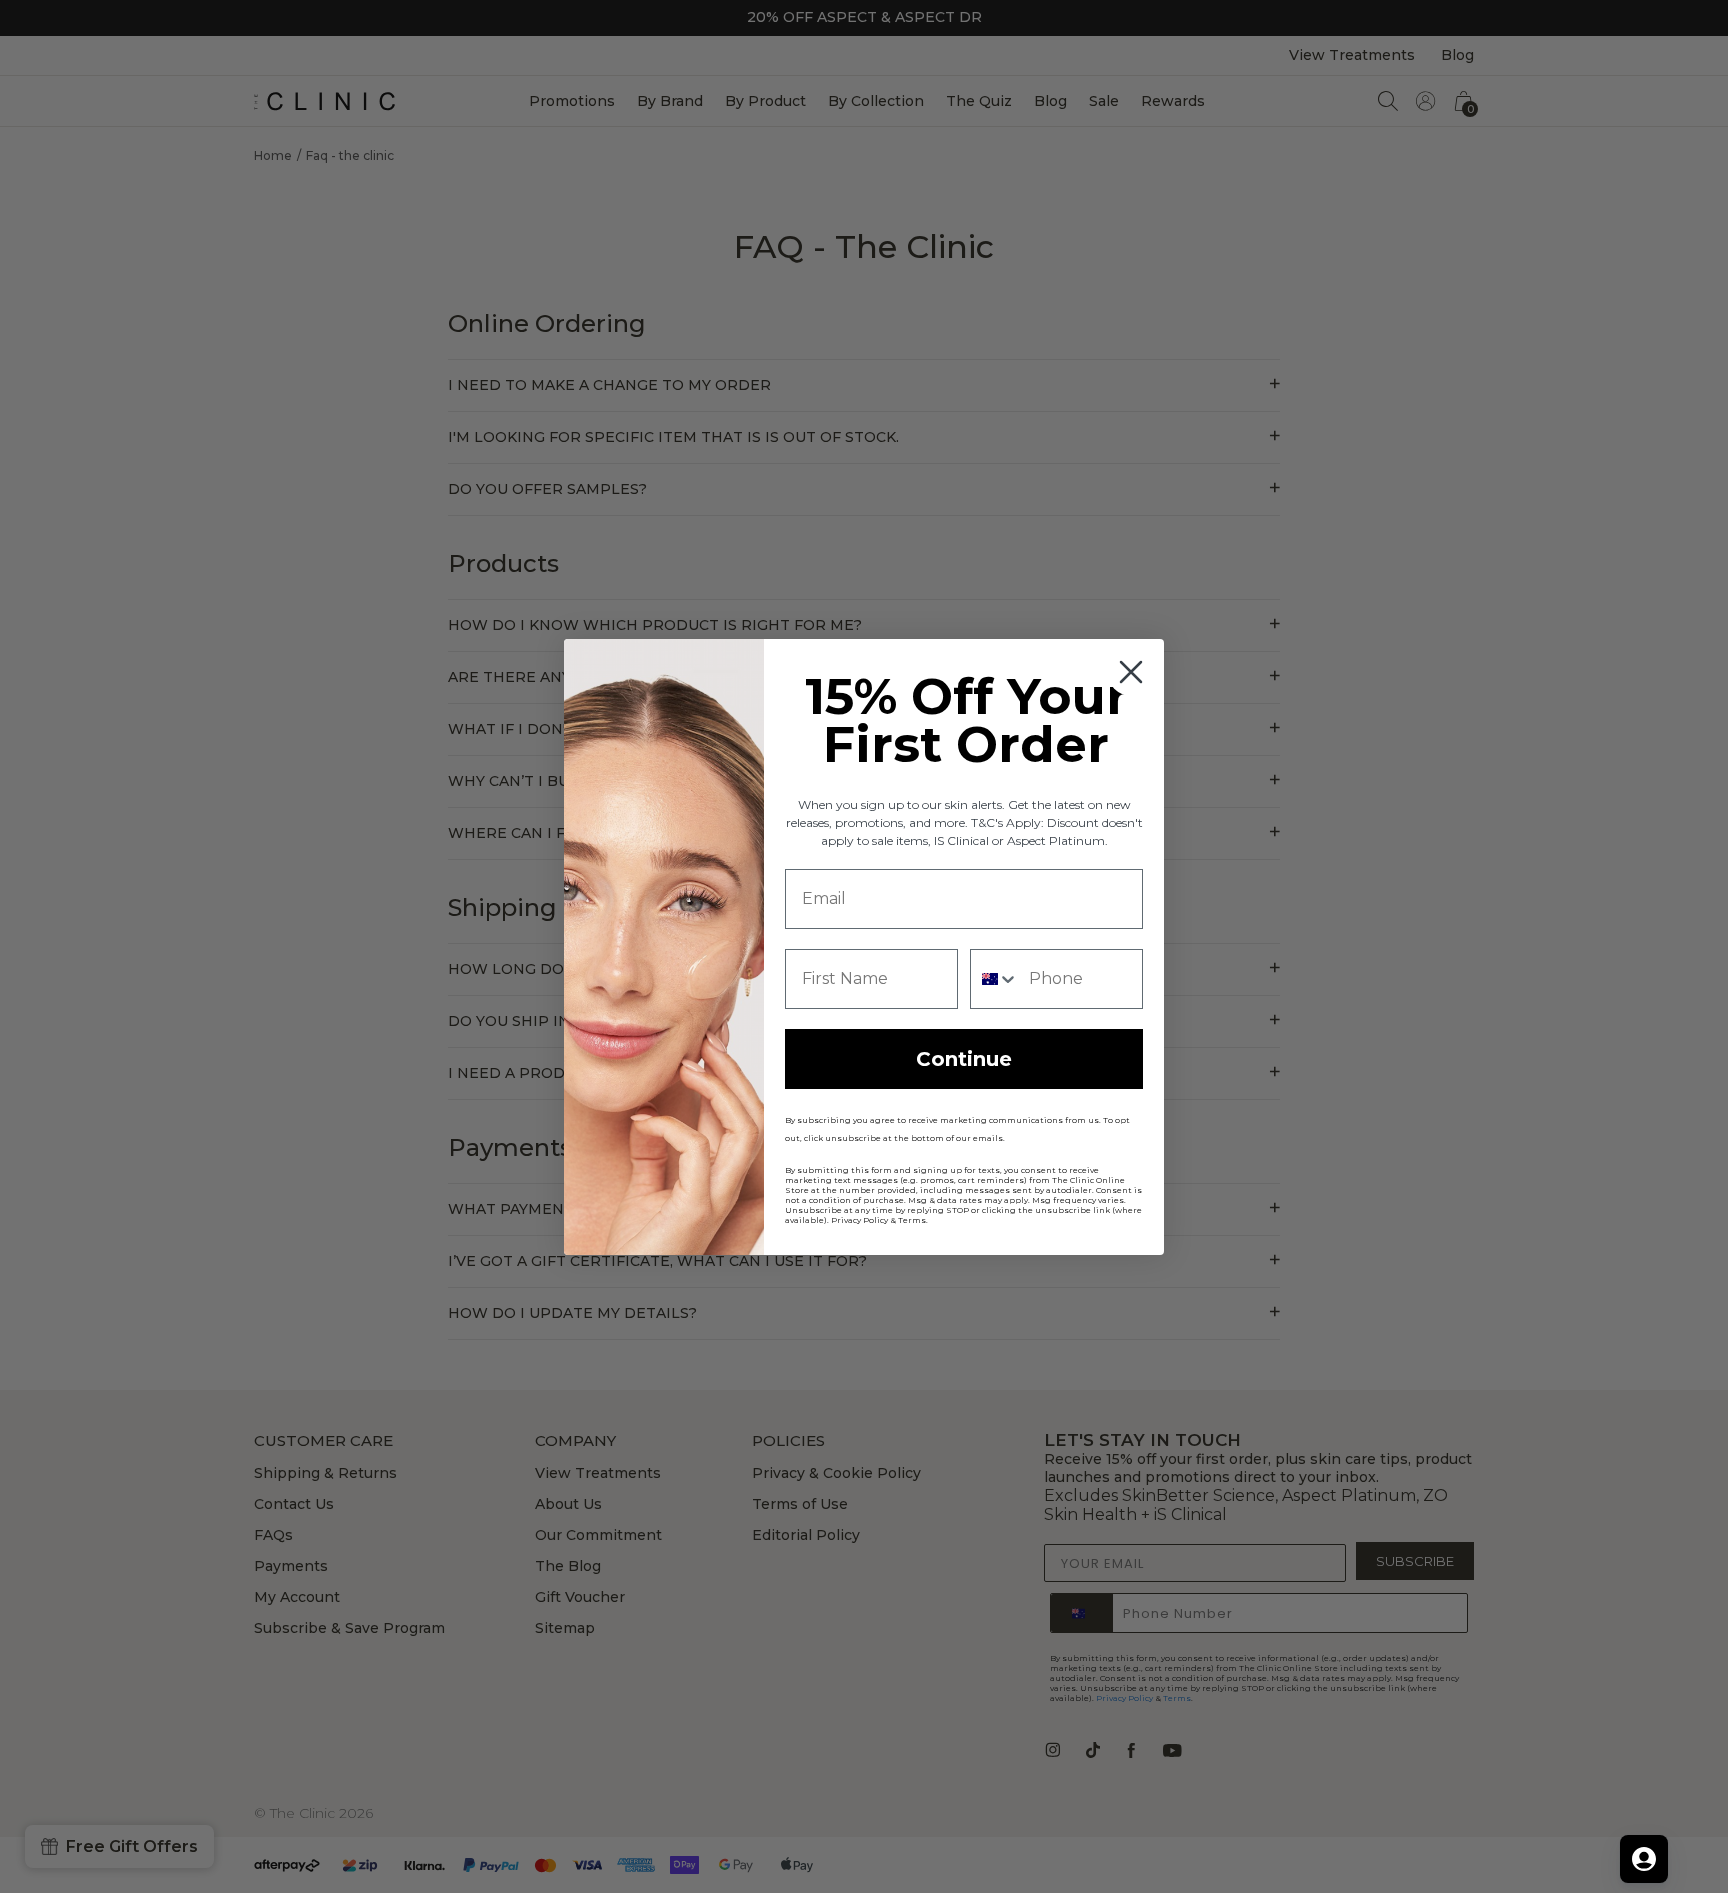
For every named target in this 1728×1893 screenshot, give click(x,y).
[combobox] (995, 979)
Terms (912, 1220)
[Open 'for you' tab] (1644, 1859)
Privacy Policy (859, 1220)
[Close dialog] (1131, 672)
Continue (964, 1059)
